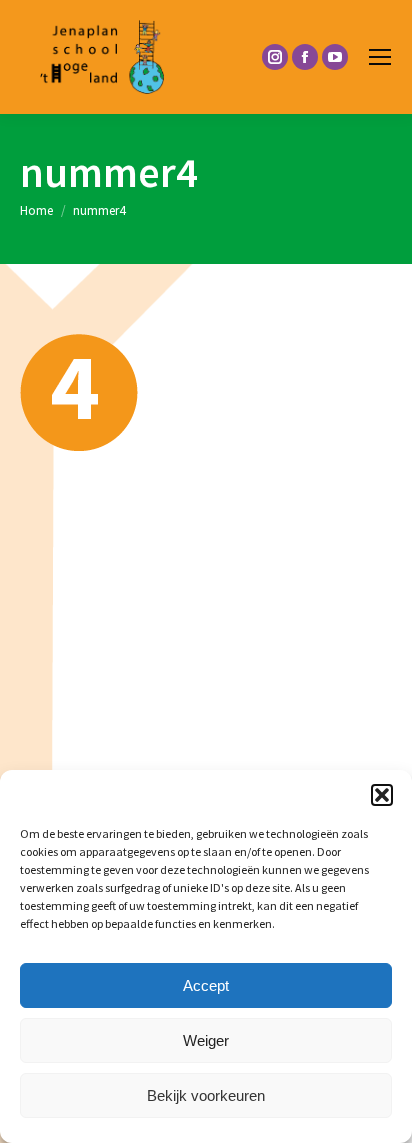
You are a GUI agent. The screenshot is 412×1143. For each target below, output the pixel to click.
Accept (206, 985)
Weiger (206, 1040)
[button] (382, 795)
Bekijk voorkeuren (206, 1095)
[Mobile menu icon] (380, 57)
